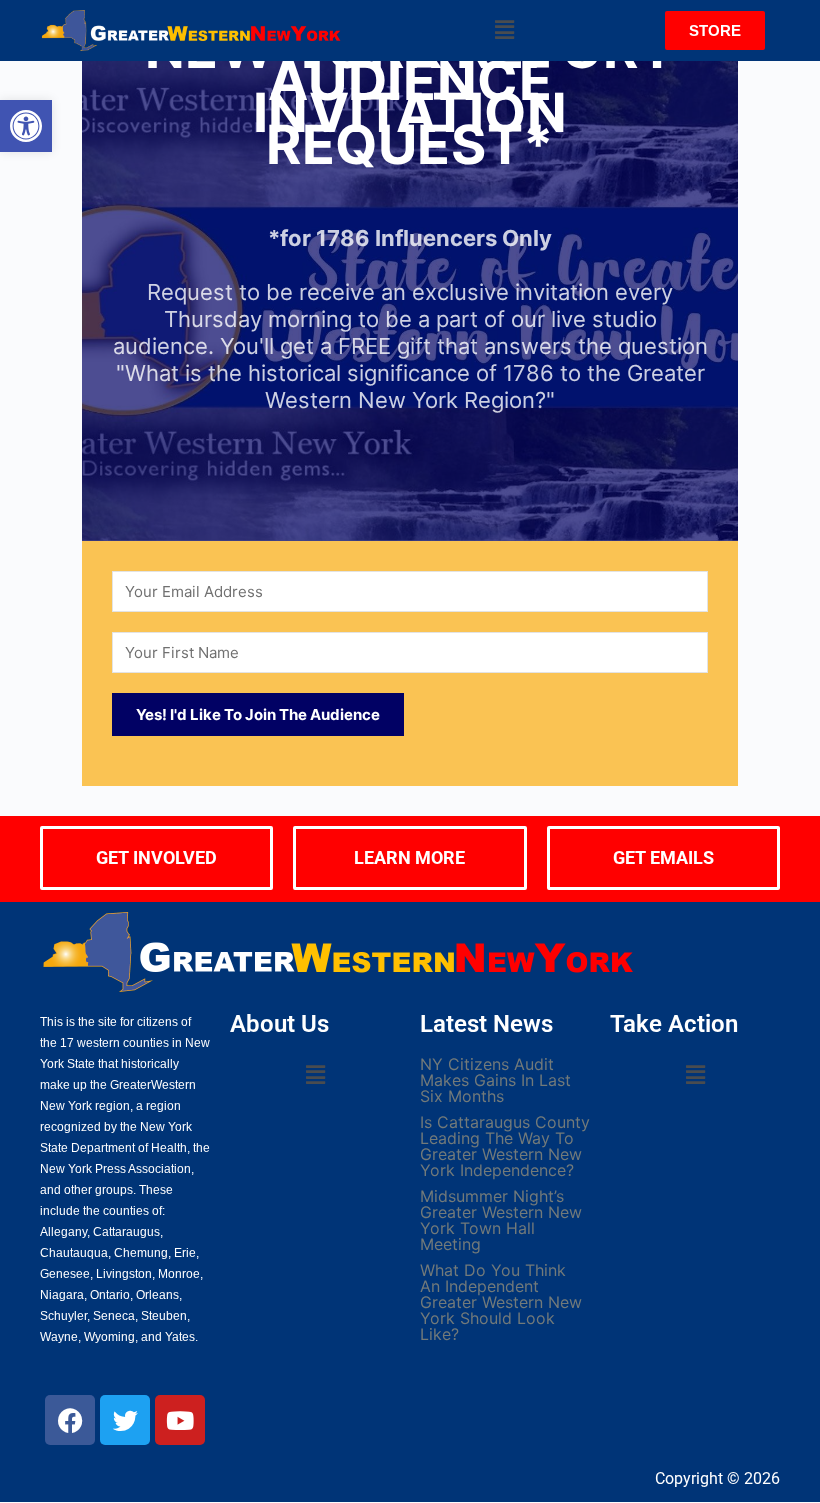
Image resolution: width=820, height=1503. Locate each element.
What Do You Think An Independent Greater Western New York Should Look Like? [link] (501, 1302)
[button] (504, 30)
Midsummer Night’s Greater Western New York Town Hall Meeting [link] (501, 1220)
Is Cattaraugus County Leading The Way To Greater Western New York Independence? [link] (505, 1146)
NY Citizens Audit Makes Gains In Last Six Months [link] (495, 1080)
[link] (26, 126)
